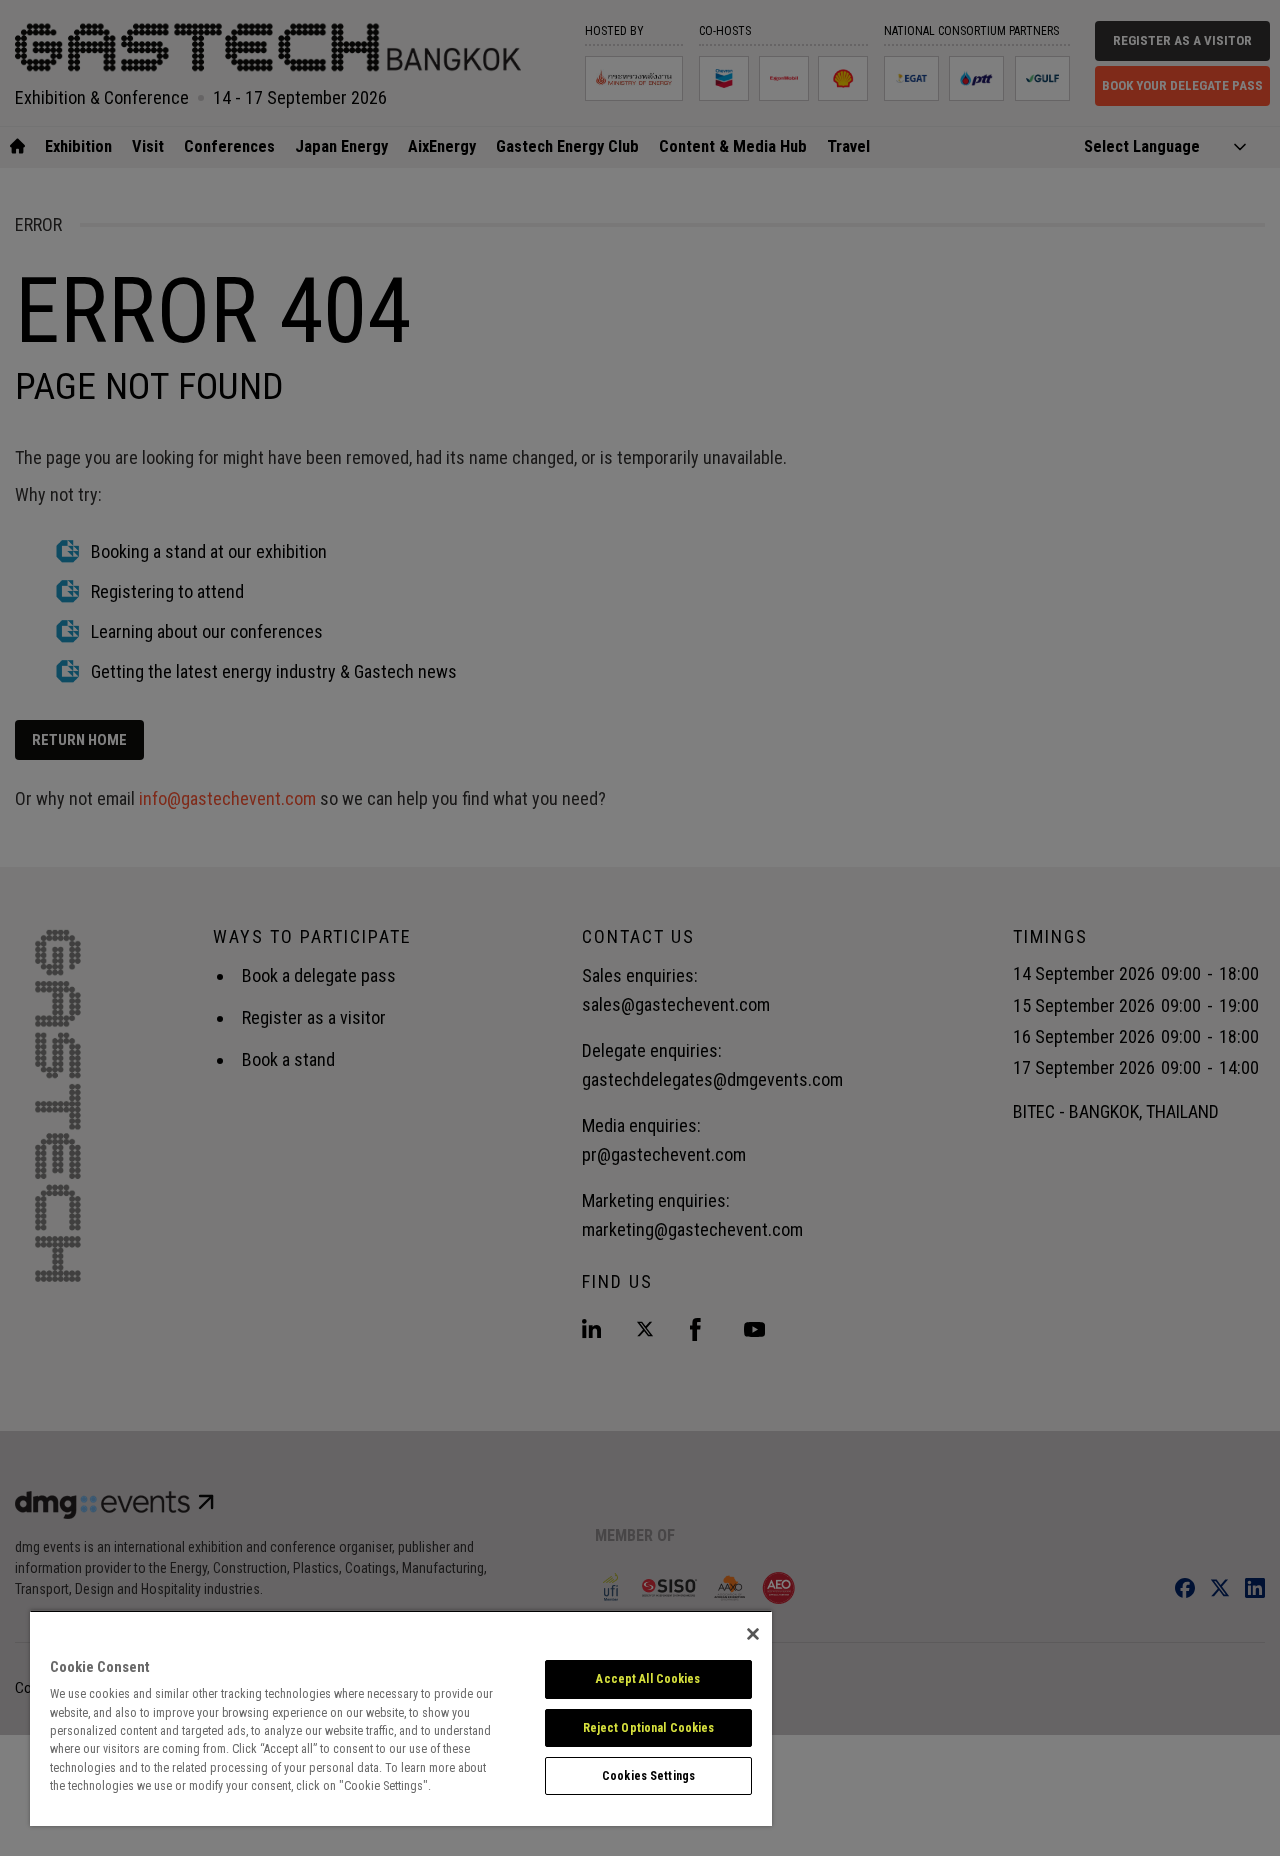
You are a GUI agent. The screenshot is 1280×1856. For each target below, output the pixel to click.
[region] (401, 1718)
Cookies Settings (648, 1776)
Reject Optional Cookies (649, 1728)
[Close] (753, 1634)
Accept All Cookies (648, 1679)
